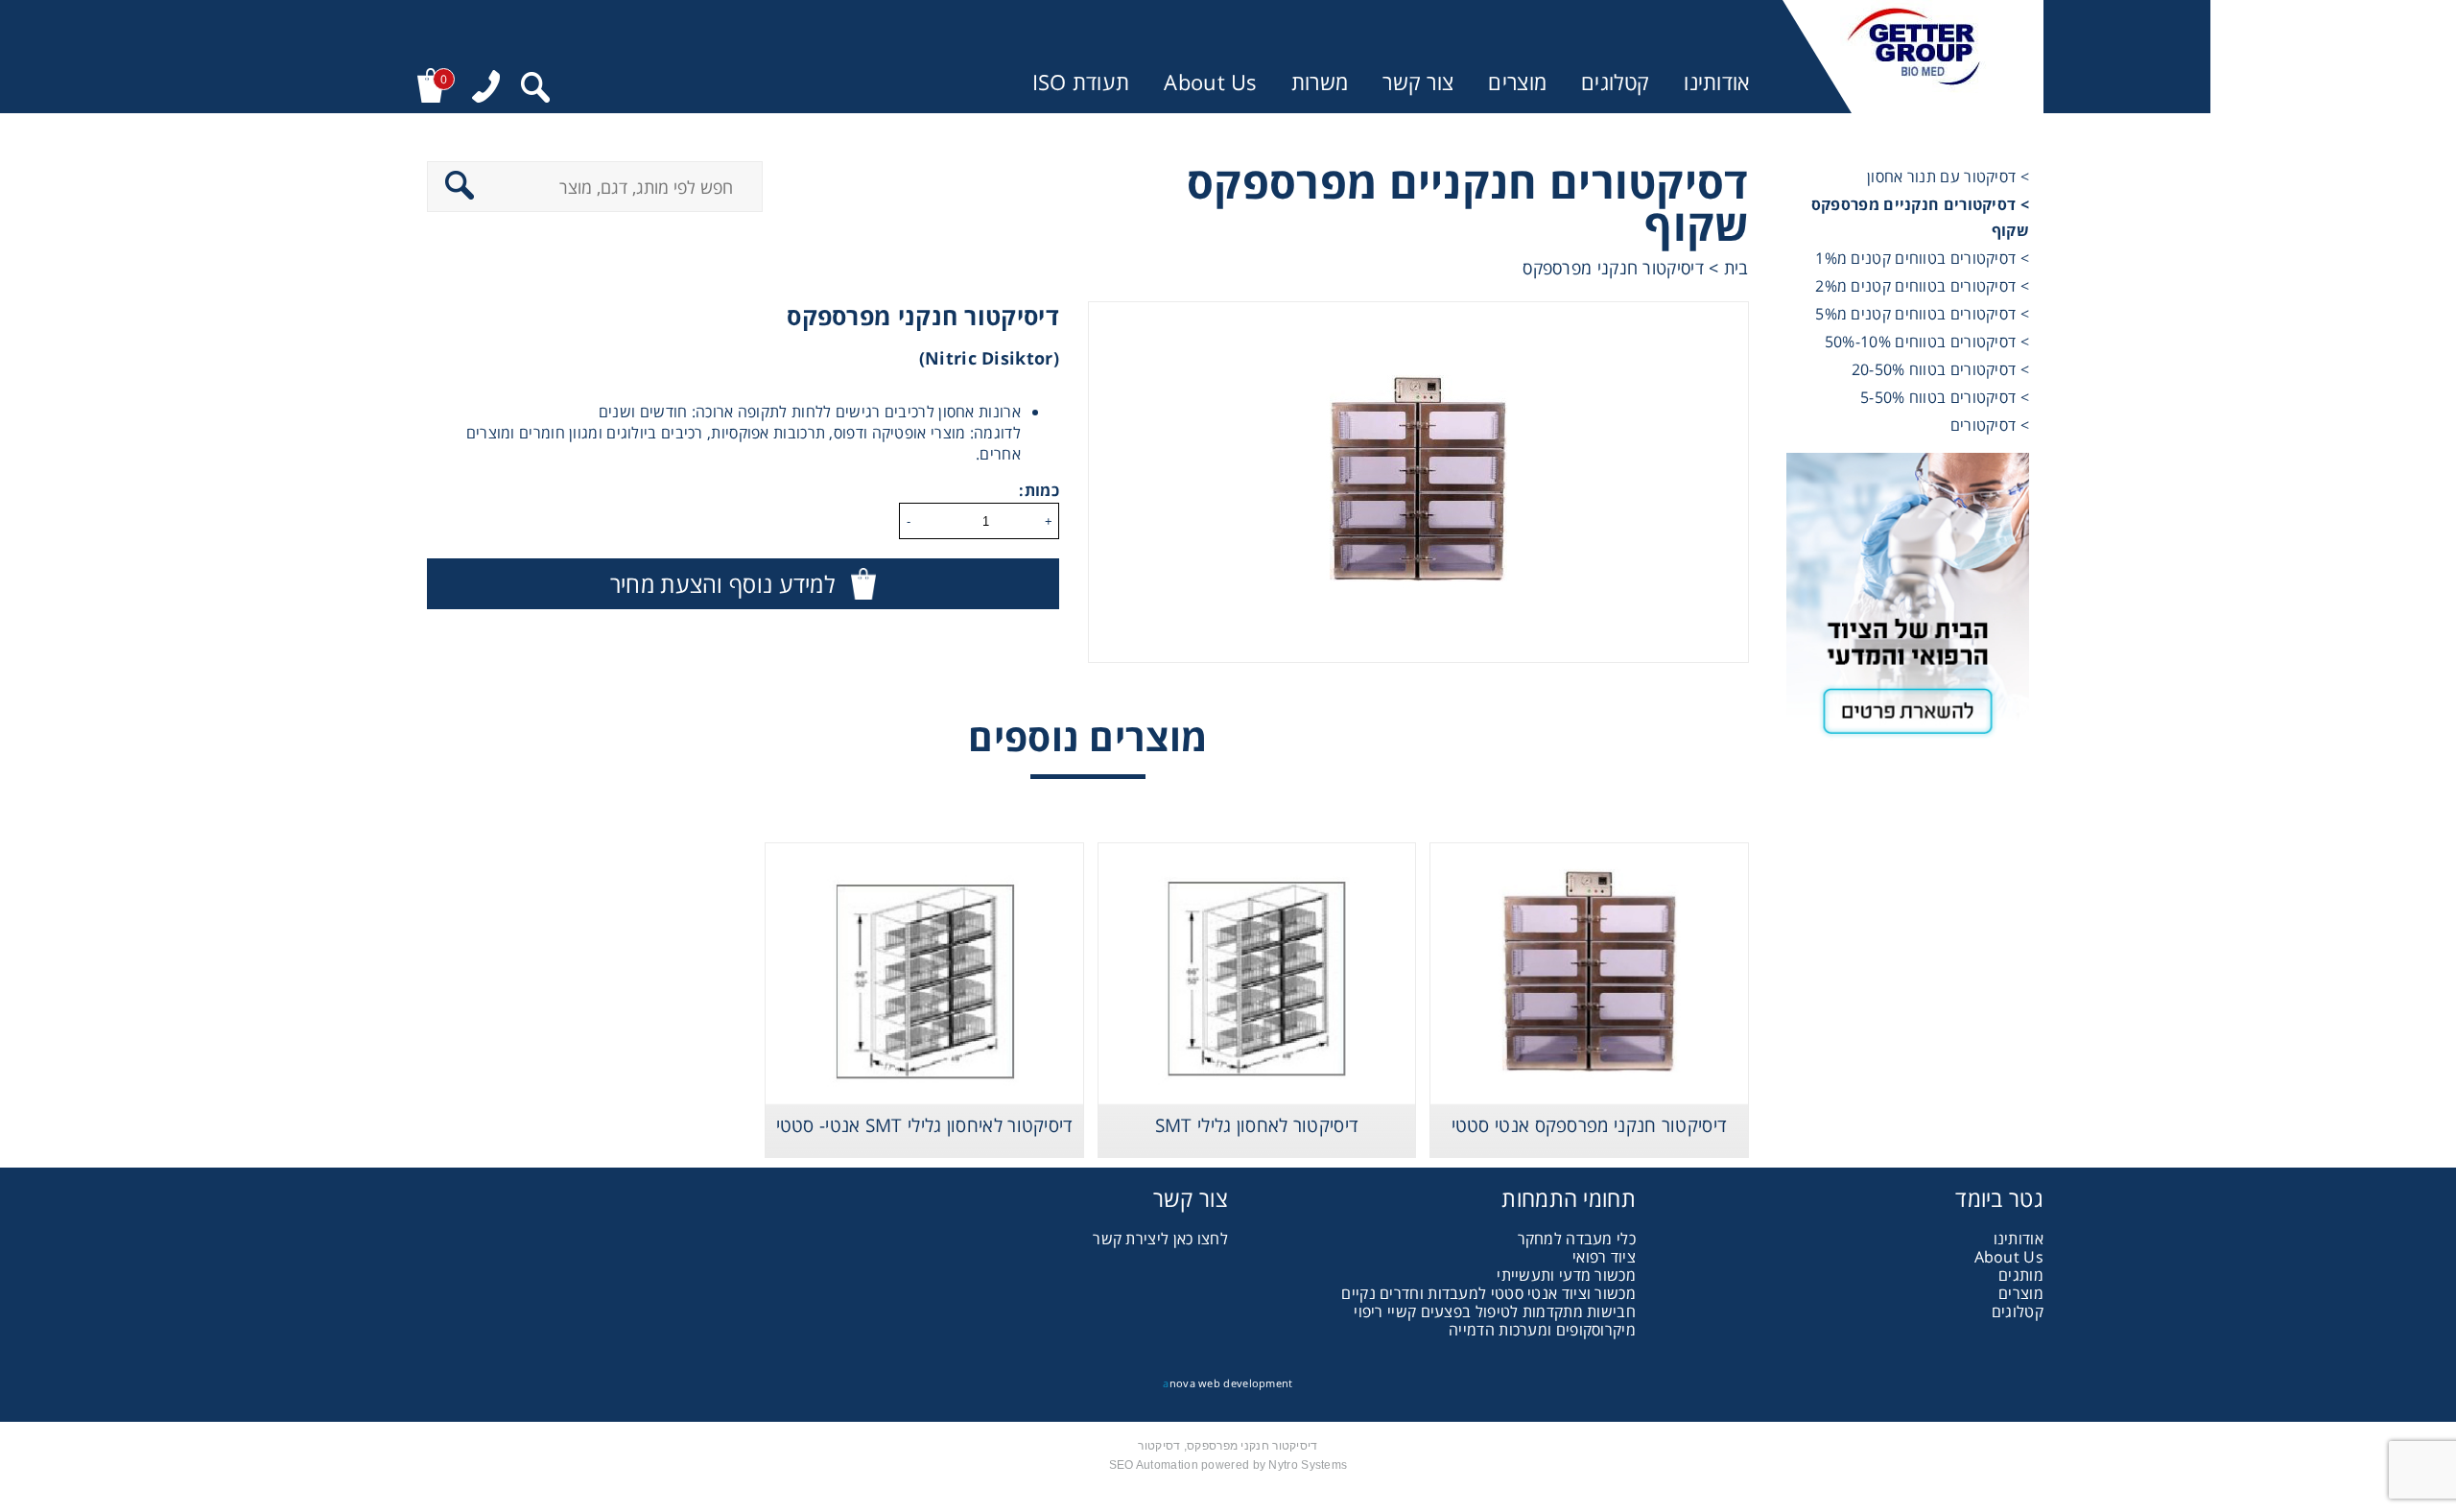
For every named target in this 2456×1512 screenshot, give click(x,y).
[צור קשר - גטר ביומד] (1908, 603)
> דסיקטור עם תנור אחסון (1948, 177)
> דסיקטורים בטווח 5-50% (1945, 397)
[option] (1418, 482)
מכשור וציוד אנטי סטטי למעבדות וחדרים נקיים (1488, 1293)
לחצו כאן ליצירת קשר (1160, 1239)
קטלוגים (1615, 82)
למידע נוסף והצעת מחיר (722, 584)
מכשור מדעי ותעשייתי (1566, 1275)
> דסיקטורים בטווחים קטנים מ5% (1922, 314)
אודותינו (1716, 82)
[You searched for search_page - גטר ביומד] (535, 90)
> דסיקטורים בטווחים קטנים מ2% (1922, 286)
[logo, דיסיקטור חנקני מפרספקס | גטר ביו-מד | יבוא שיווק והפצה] (1913, 57)
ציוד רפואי (1604, 1257)
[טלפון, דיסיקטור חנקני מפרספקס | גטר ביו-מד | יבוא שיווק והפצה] (486, 89)
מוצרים (1517, 82)
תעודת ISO (1081, 82)
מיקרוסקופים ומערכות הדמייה (1542, 1330)
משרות (1320, 82)
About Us (1210, 82)
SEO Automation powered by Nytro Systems (1228, 1465)
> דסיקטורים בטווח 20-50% (1940, 369)
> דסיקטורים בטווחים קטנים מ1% (1922, 258)
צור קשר (1418, 82)
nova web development (1228, 1383)
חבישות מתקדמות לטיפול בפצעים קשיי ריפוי (1495, 1311)
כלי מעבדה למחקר (1577, 1239)
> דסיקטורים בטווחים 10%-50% (1927, 342)
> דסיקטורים (1990, 425)
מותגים (2021, 1275)
